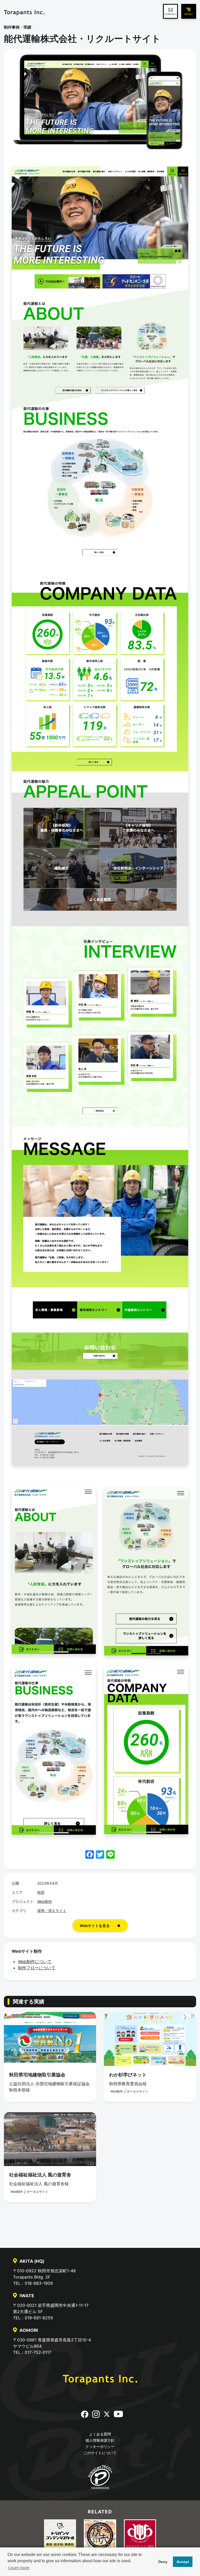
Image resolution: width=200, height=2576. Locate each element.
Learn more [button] (19, 2568)
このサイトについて (100, 2453)
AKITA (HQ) (32, 2261)
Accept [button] (183, 2562)
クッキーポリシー (100, 2446)
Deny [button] (163, 2562)
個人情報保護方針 (100, 2440)
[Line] (110, 1855)
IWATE (27, 2296)
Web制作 (45, 1901)
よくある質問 (100, 2434)
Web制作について (35, 1962)
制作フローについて (37, 1968)
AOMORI (29, 2330)
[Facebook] (90, 1855)
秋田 (41, 1892)
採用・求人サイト (52, 1911)
